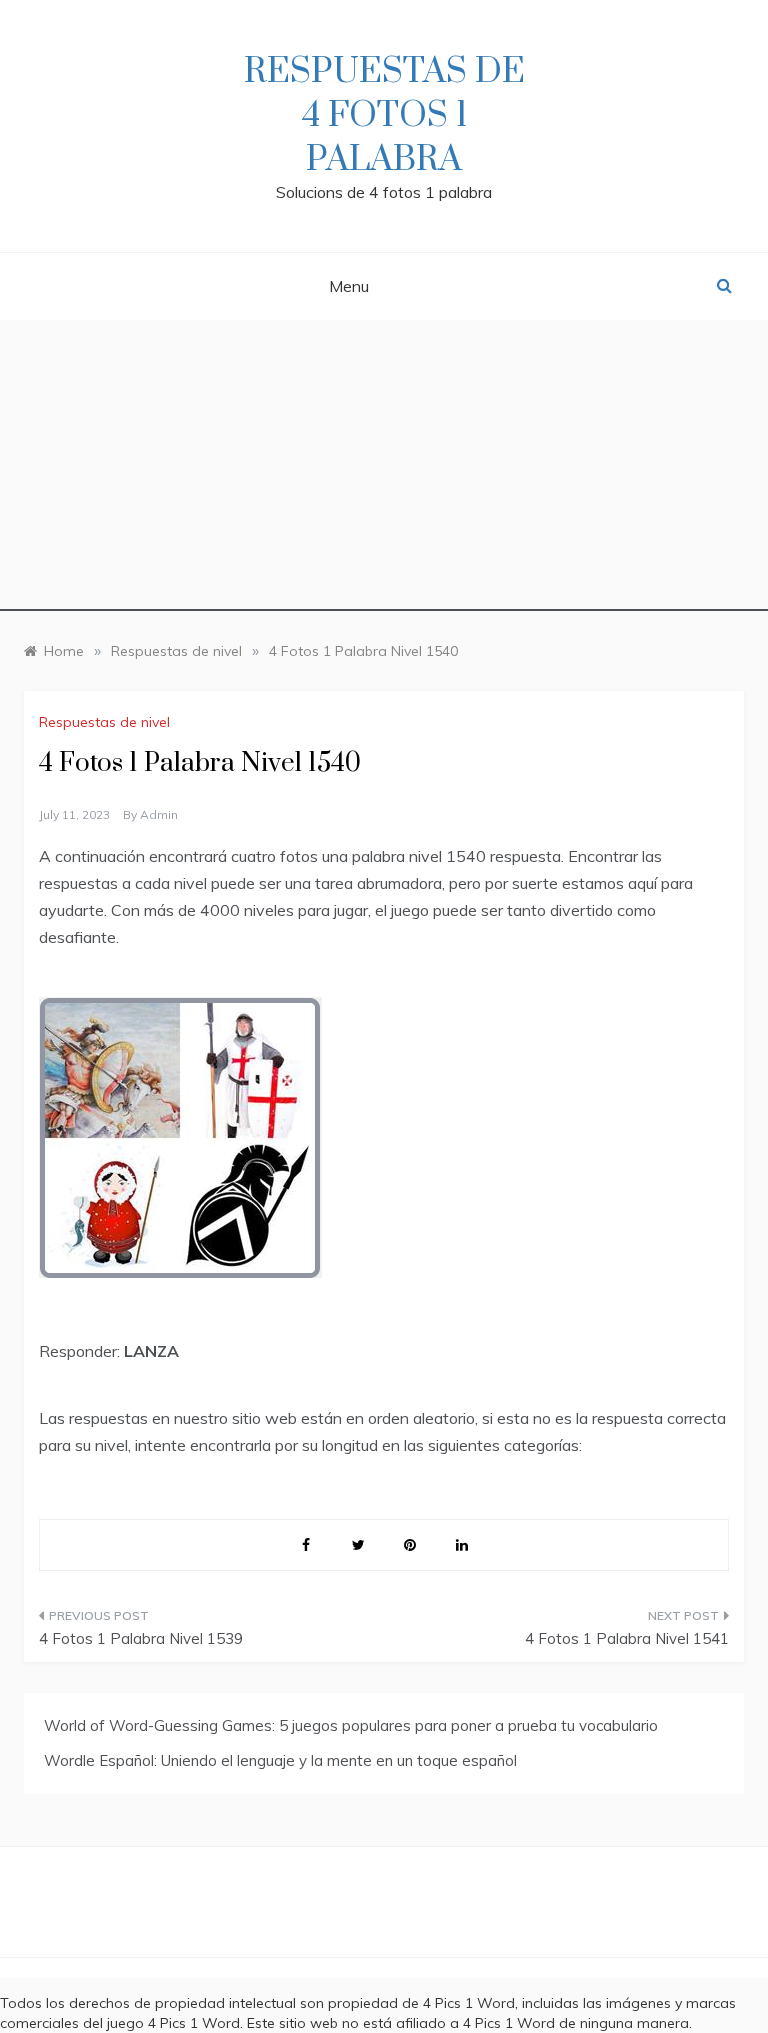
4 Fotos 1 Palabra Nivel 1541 (627, 1638)
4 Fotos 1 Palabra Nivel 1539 (141, 1638)
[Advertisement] (384, 471)
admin (159, 814)
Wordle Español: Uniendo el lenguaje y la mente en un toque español (280, 1760)
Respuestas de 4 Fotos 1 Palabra (384, 116)
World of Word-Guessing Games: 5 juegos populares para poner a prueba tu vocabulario (351, 1725)
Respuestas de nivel (104, 722)
